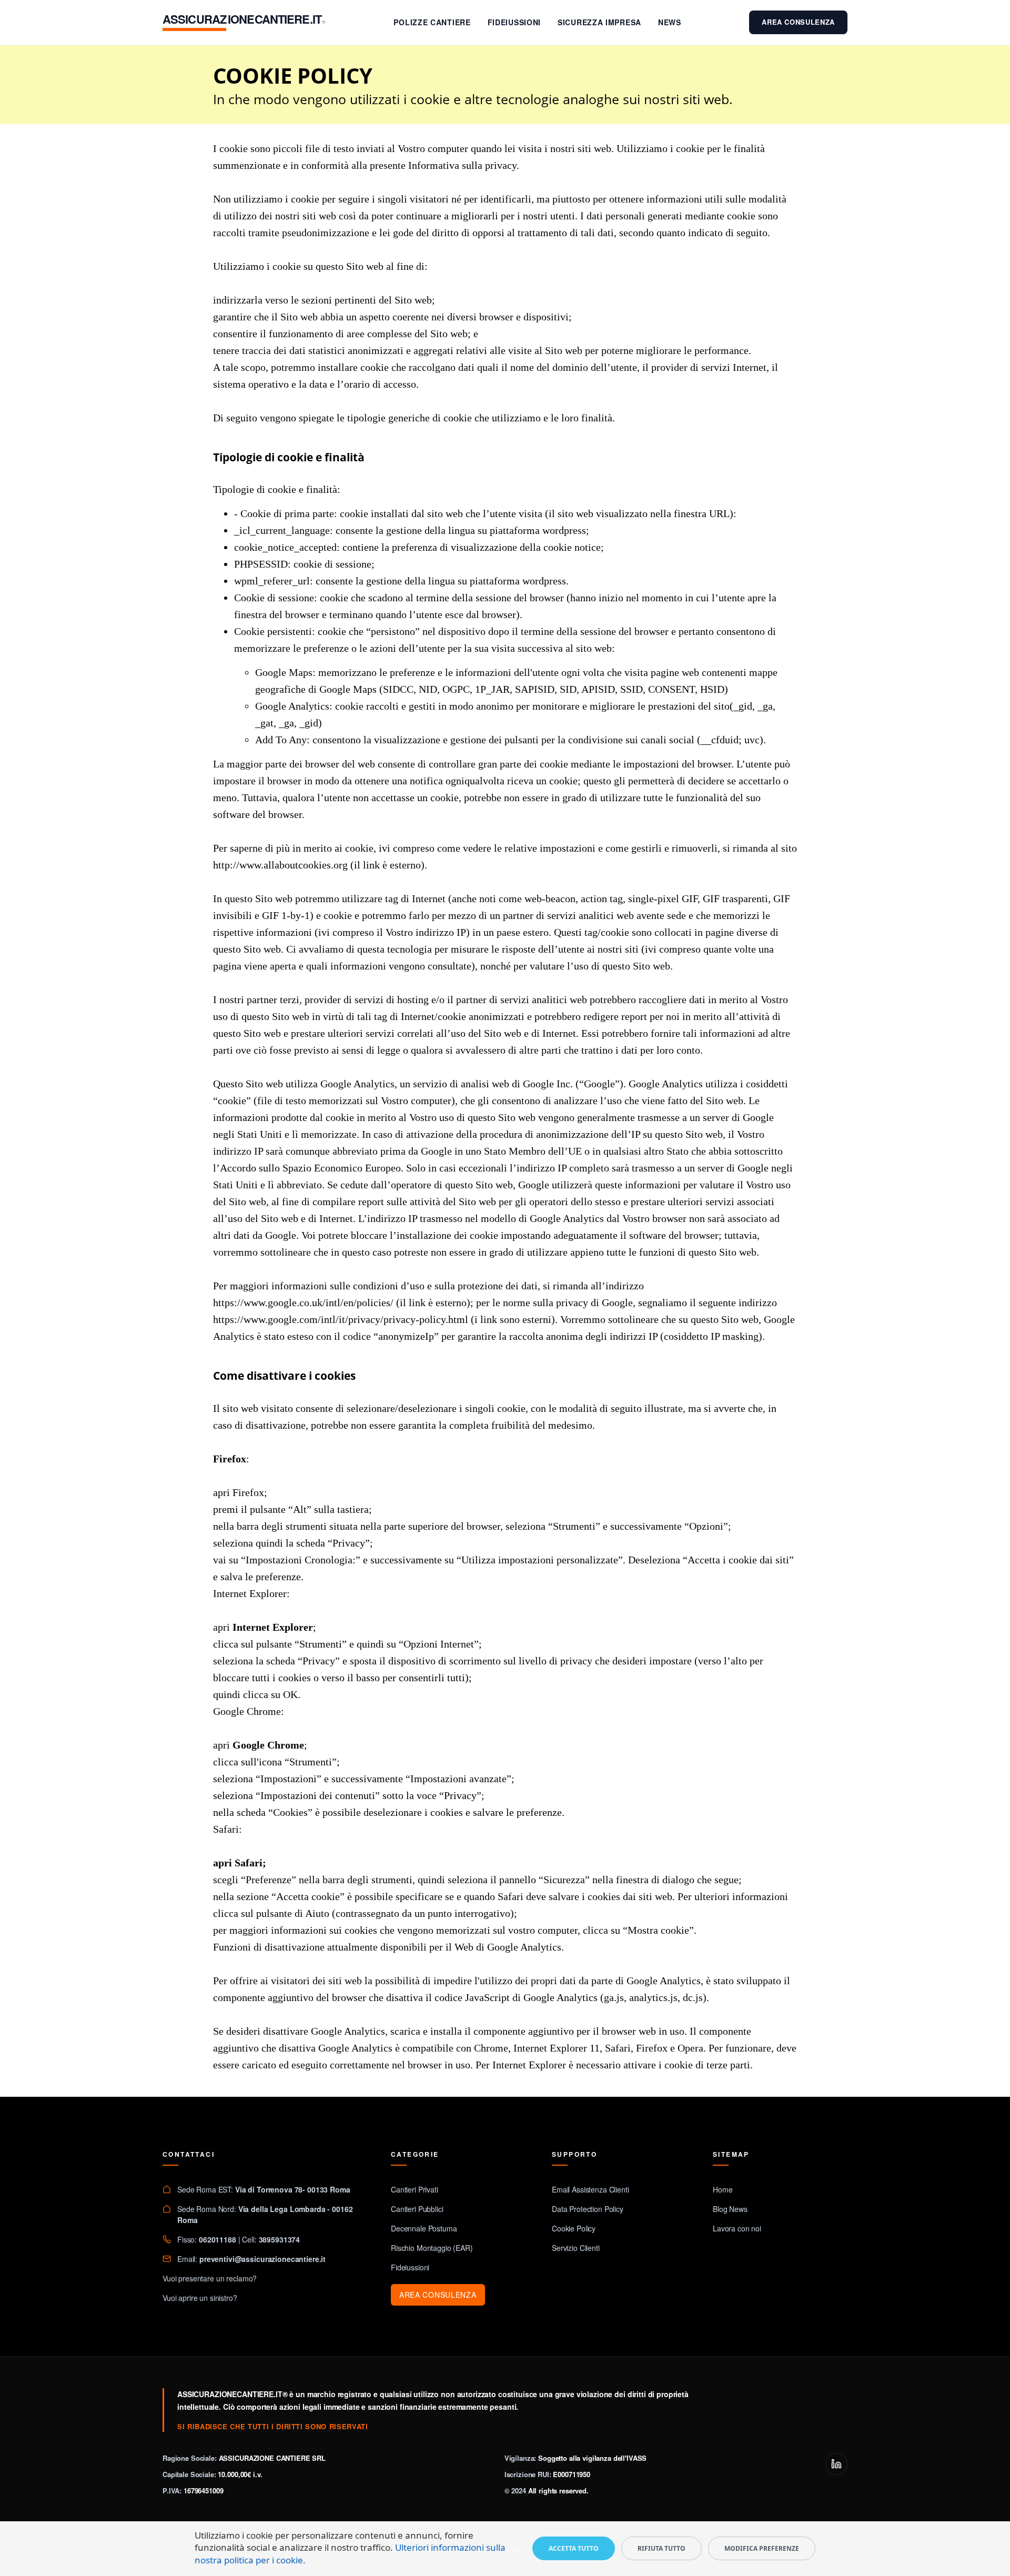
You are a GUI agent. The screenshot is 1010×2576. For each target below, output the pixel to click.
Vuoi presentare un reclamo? (210, 2278)
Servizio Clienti (576, 2248)
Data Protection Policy (588, 2209)
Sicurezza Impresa (599, 22)
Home (723, 2189)
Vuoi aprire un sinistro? (200, 2298)
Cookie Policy (574, 2228)
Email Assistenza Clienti (590, 2189)
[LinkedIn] (836, 2464)
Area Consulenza (798, 22)
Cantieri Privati (415, 2189)
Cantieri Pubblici (417, 2209)
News (670, 22)
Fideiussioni (514, 22)
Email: (251, 2259)
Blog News (730, 2209)
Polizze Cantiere (432, 22)
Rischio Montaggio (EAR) (432, 2248)
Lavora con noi (737, 2228)
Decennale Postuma (424, 2228)
